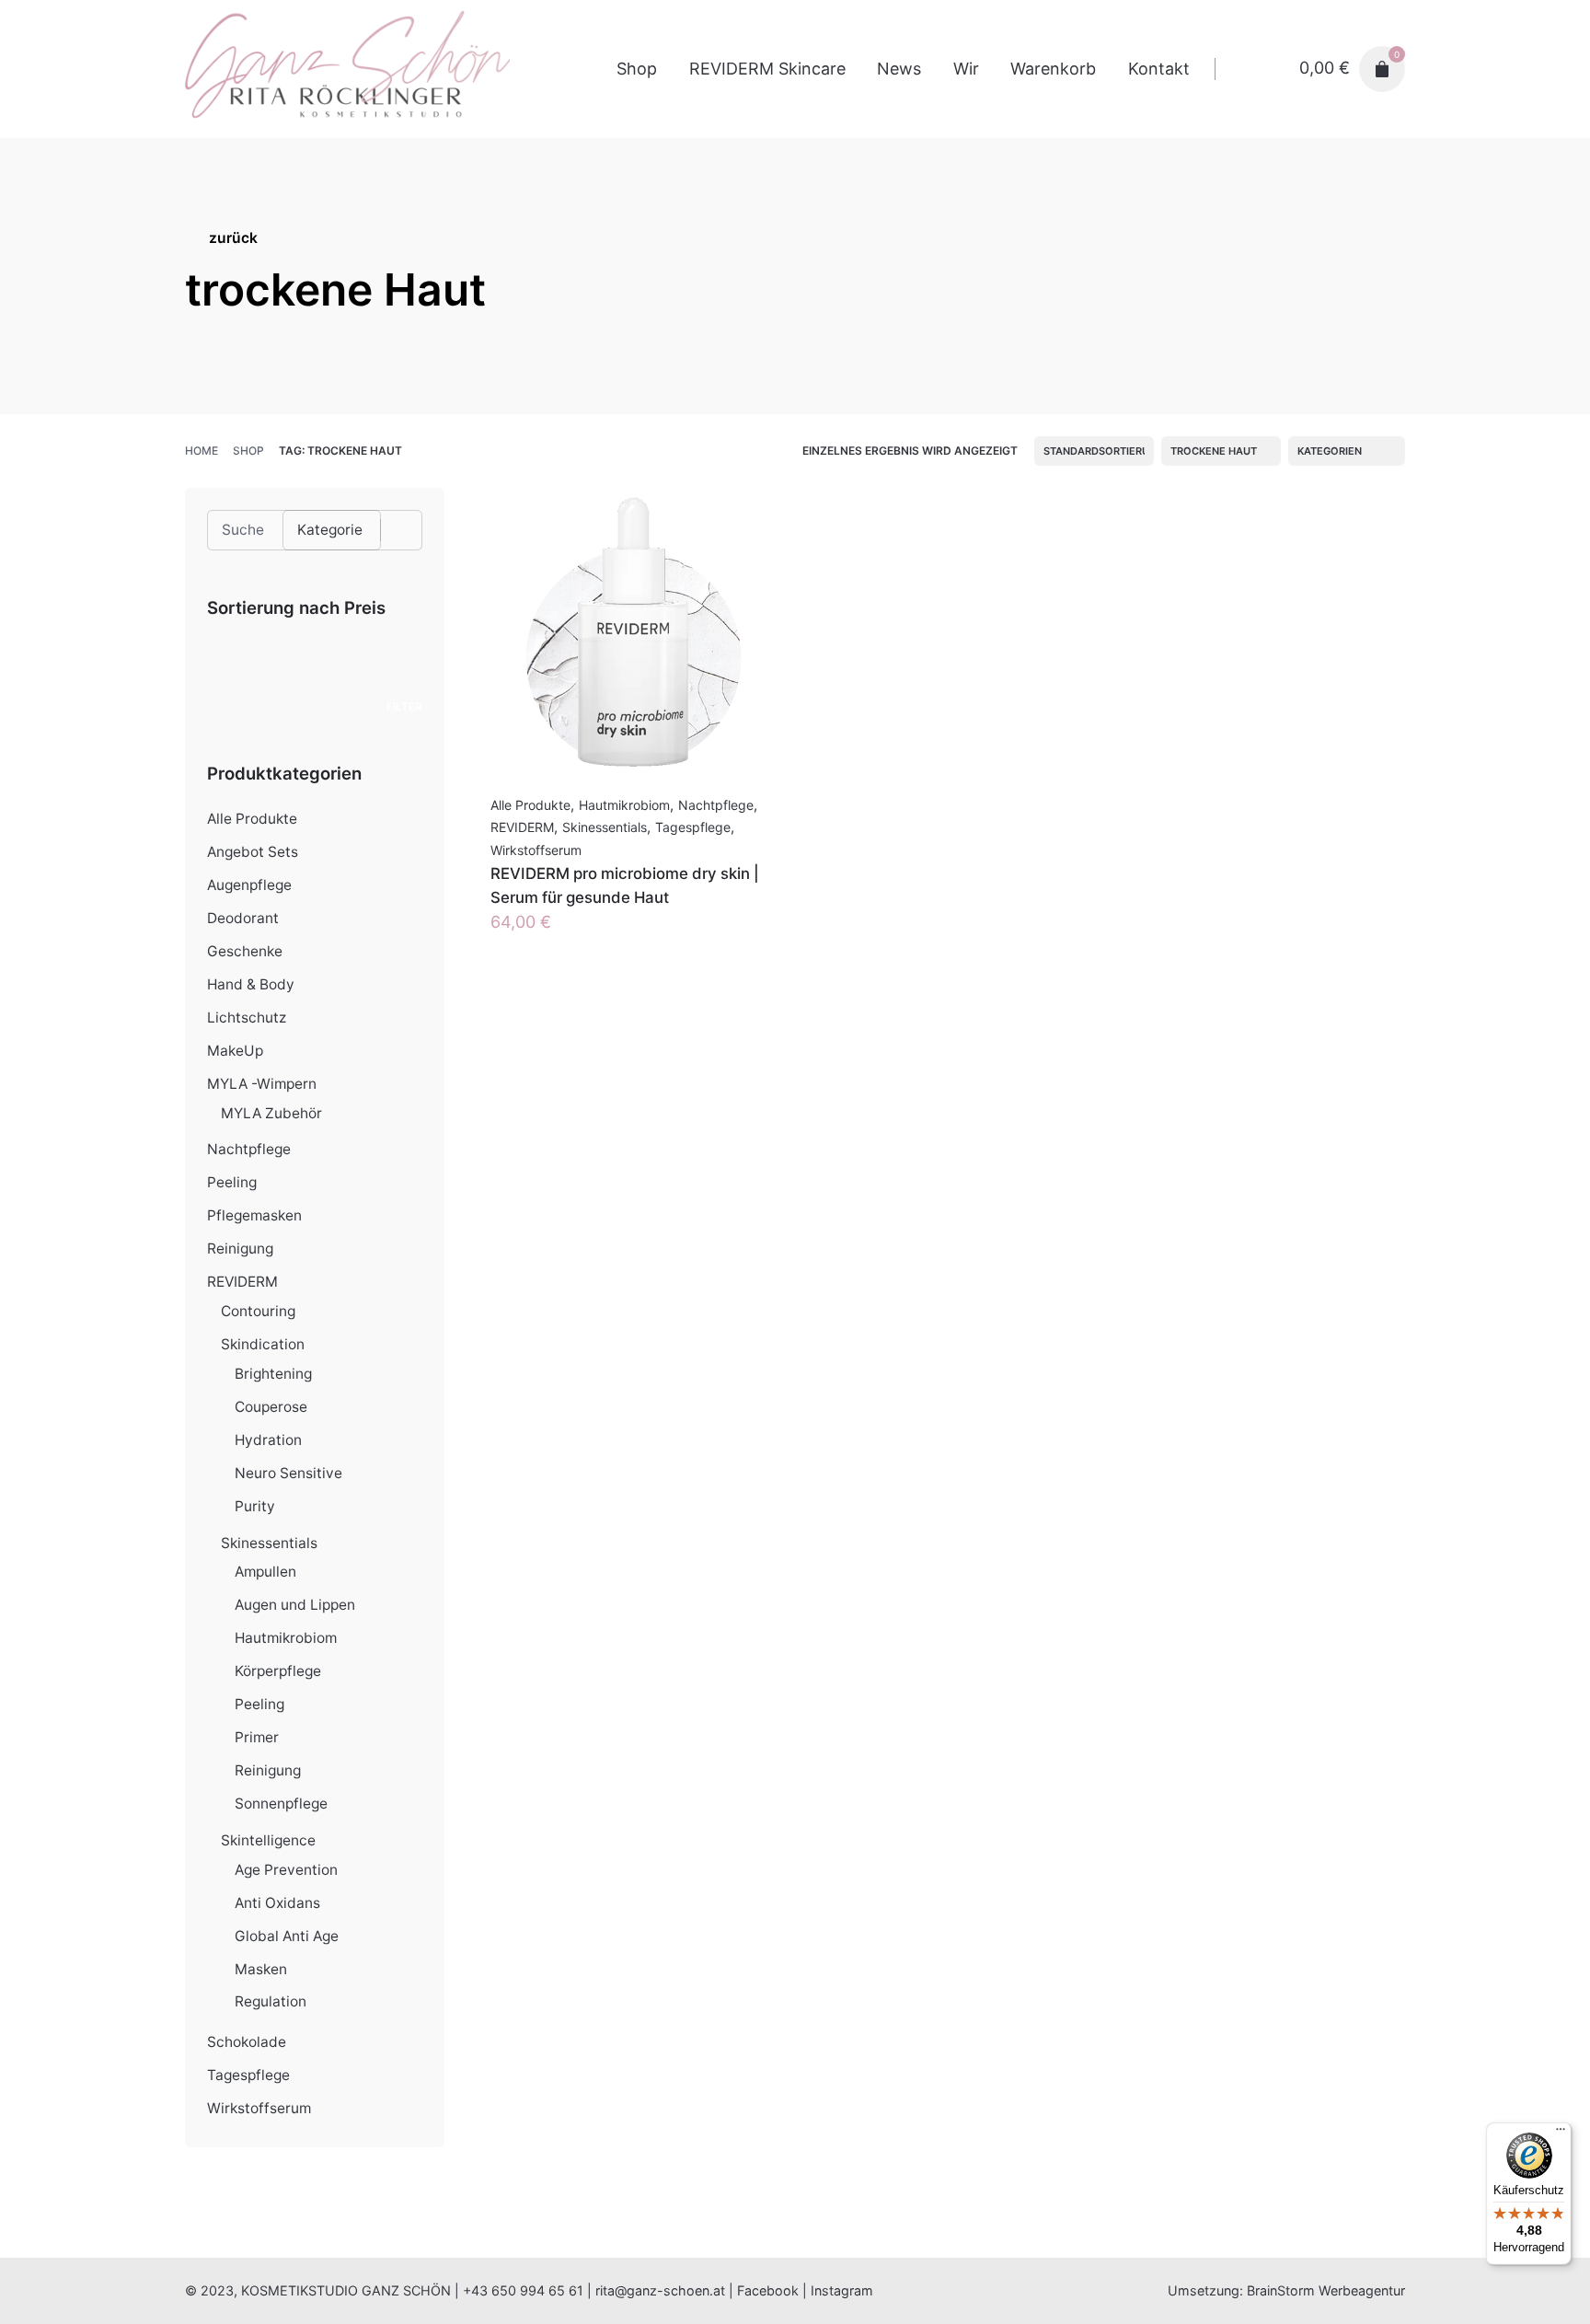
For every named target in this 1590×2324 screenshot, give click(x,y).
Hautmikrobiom (286, 1638)
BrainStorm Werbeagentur (1326, 2290)
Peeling (232, 1182)
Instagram (842, 2290)
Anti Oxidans (277, 1903)
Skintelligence (268, 1840)
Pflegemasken (254, 1215)
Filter (404, 707)
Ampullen (265, 1572)
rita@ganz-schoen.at (660, 2290)
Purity (255, 1506)
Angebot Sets (253, 852)
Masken (261, 1969)
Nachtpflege (249, 1149)
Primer (257, 1737)
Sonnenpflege (281, 1804)
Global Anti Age (287, 1936)
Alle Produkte (252, 819)
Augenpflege (249, 885)
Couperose (271, 1407)
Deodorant (243, 918)
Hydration (268, 1440)
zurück (233, 238)
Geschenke (245, 951)
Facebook (768, 2290)
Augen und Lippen (295, 1605)
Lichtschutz (247, 1017)
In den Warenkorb (560, 940)
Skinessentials (269, 1543)
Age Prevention (286, 1870)
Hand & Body (251, 984)
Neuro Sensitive (288, 1473)
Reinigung (240, 1249)
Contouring (258, 1311)
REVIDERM (242, 1282)
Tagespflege (248, 2075)
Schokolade (247, 2042)
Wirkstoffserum (259, 2108)
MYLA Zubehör (271, 1113)
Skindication (263, 1344)
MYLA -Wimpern (262, 1084)
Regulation (271, 2001)
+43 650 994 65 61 (523, 2290)
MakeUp (235, 1051)
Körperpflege (278, 1671)
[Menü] (1561, 2133)
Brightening (273, 1374)
